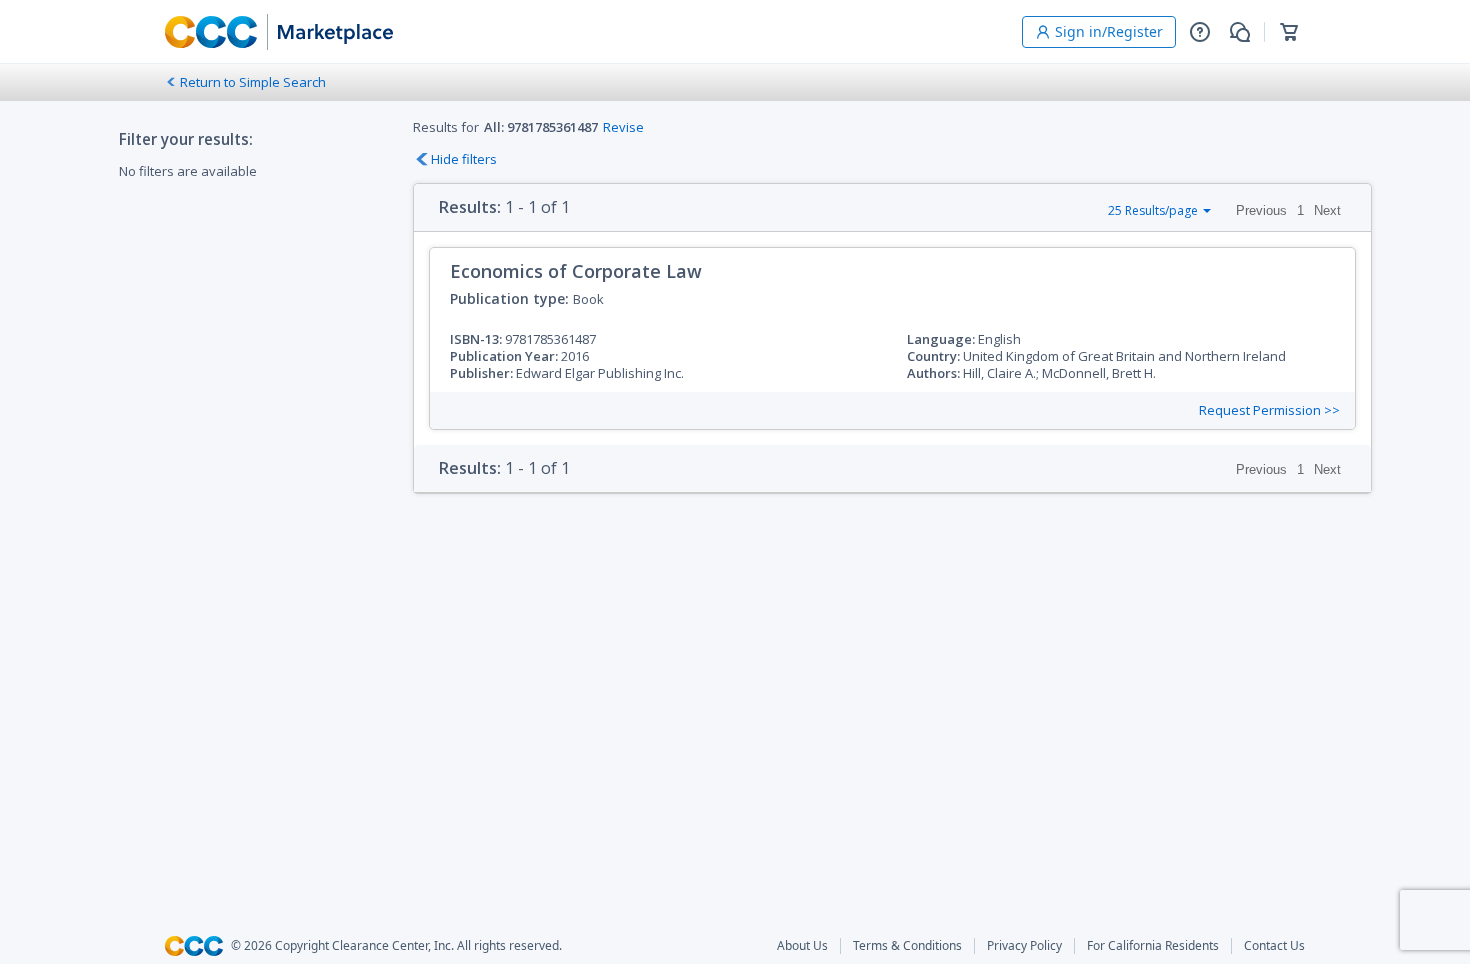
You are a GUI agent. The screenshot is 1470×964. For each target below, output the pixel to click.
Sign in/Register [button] (1109, 31)
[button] (1200, 32)
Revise (623, 127)
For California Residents (1153, 946)
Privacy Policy (1024, 946)
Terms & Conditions (907, 946)
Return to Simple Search (253, 82)
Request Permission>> (1269, 410)
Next (1327, 210)
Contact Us (1274, 946)
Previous (1261, 210)
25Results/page (1153, 210)
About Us (802, 946)
